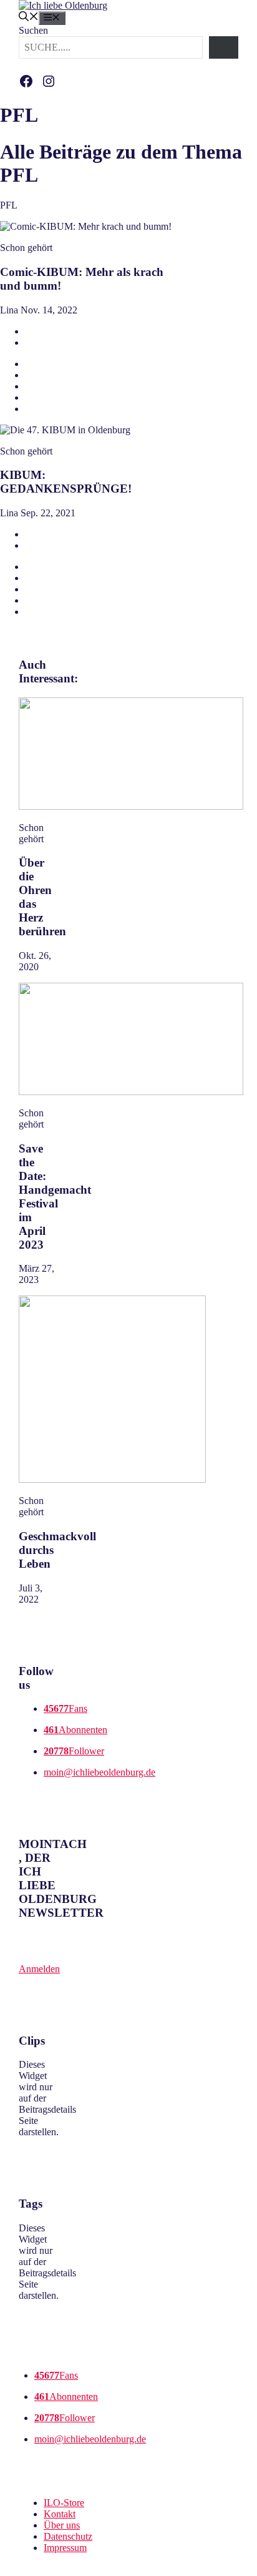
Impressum (65, 2548)
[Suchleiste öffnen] (29, 18)
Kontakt (60, 2514)
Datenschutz (68, 2536)
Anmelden (39, 1969)
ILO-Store (64, 2503)
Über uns (62, 2525)
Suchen (33, 30)
